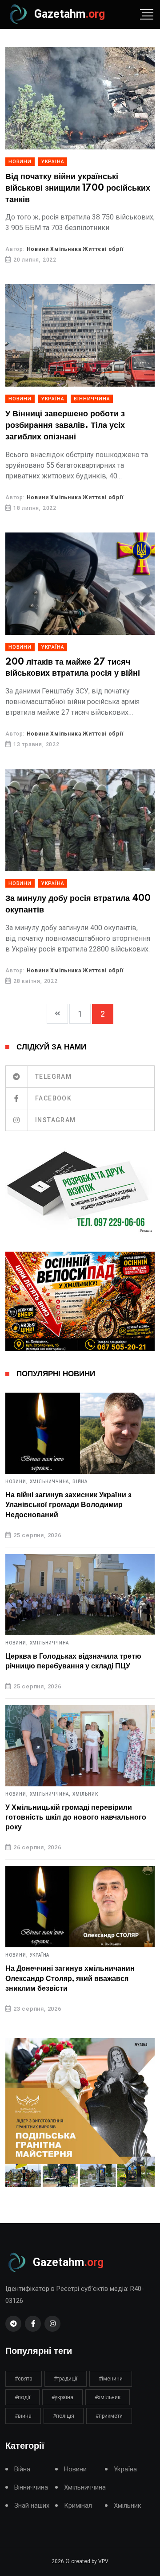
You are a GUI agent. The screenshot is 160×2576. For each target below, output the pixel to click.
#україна (62, 2397)
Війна (80, 1482)
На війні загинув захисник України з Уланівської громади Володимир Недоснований (68, 1505)
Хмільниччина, (50, 1482)
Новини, (17, 1482)
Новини (20, 162)
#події (22, 2397)
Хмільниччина (50, 1643)
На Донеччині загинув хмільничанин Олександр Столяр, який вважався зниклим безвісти (70, 1979)
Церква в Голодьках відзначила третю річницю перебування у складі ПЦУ (73, 1661)
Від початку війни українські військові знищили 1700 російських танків (78, 188)
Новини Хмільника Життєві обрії (75, 249)
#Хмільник (108, 2397)
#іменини (111, 2379)
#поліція (64, 2416)
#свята (24, 2379)
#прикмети (109, 2416)
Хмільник (85, 1794)
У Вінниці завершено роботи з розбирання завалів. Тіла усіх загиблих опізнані (65, 425)
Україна (53, 162)
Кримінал (78, 2506)
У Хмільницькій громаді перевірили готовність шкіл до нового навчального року (76, 1818)
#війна (23, 2416)
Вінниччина (92, 399)
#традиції (66, 2379)
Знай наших (32, 2506)
